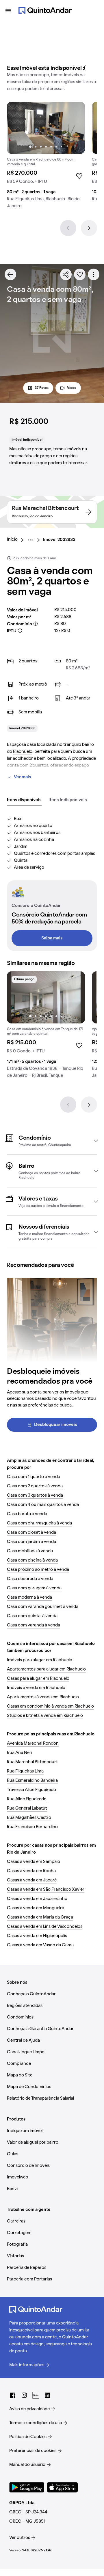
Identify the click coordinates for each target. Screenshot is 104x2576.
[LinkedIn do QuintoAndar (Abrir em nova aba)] (47, 2395)
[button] (52, 1141)
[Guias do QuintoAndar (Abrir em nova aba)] (36, 2395)
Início (12, 540)
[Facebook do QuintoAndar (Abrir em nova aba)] (13, 2395)
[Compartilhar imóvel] (66, 274)
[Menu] (8, 10)
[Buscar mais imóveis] (10, 274)
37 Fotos (42, 388)
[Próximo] (89, 228)
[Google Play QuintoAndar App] (27, 2487)
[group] (46, 157)
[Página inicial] (45, 10)
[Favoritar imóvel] (80, 274)
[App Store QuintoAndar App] (62, 2487)
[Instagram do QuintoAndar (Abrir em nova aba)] (24, 2395)
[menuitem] (17, 540)
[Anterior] (68, 228)
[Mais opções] (94, 274)
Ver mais (23, 777)
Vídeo (72, 388)
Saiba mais (52, 938)
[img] (46, 128)
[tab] (24, 800)
